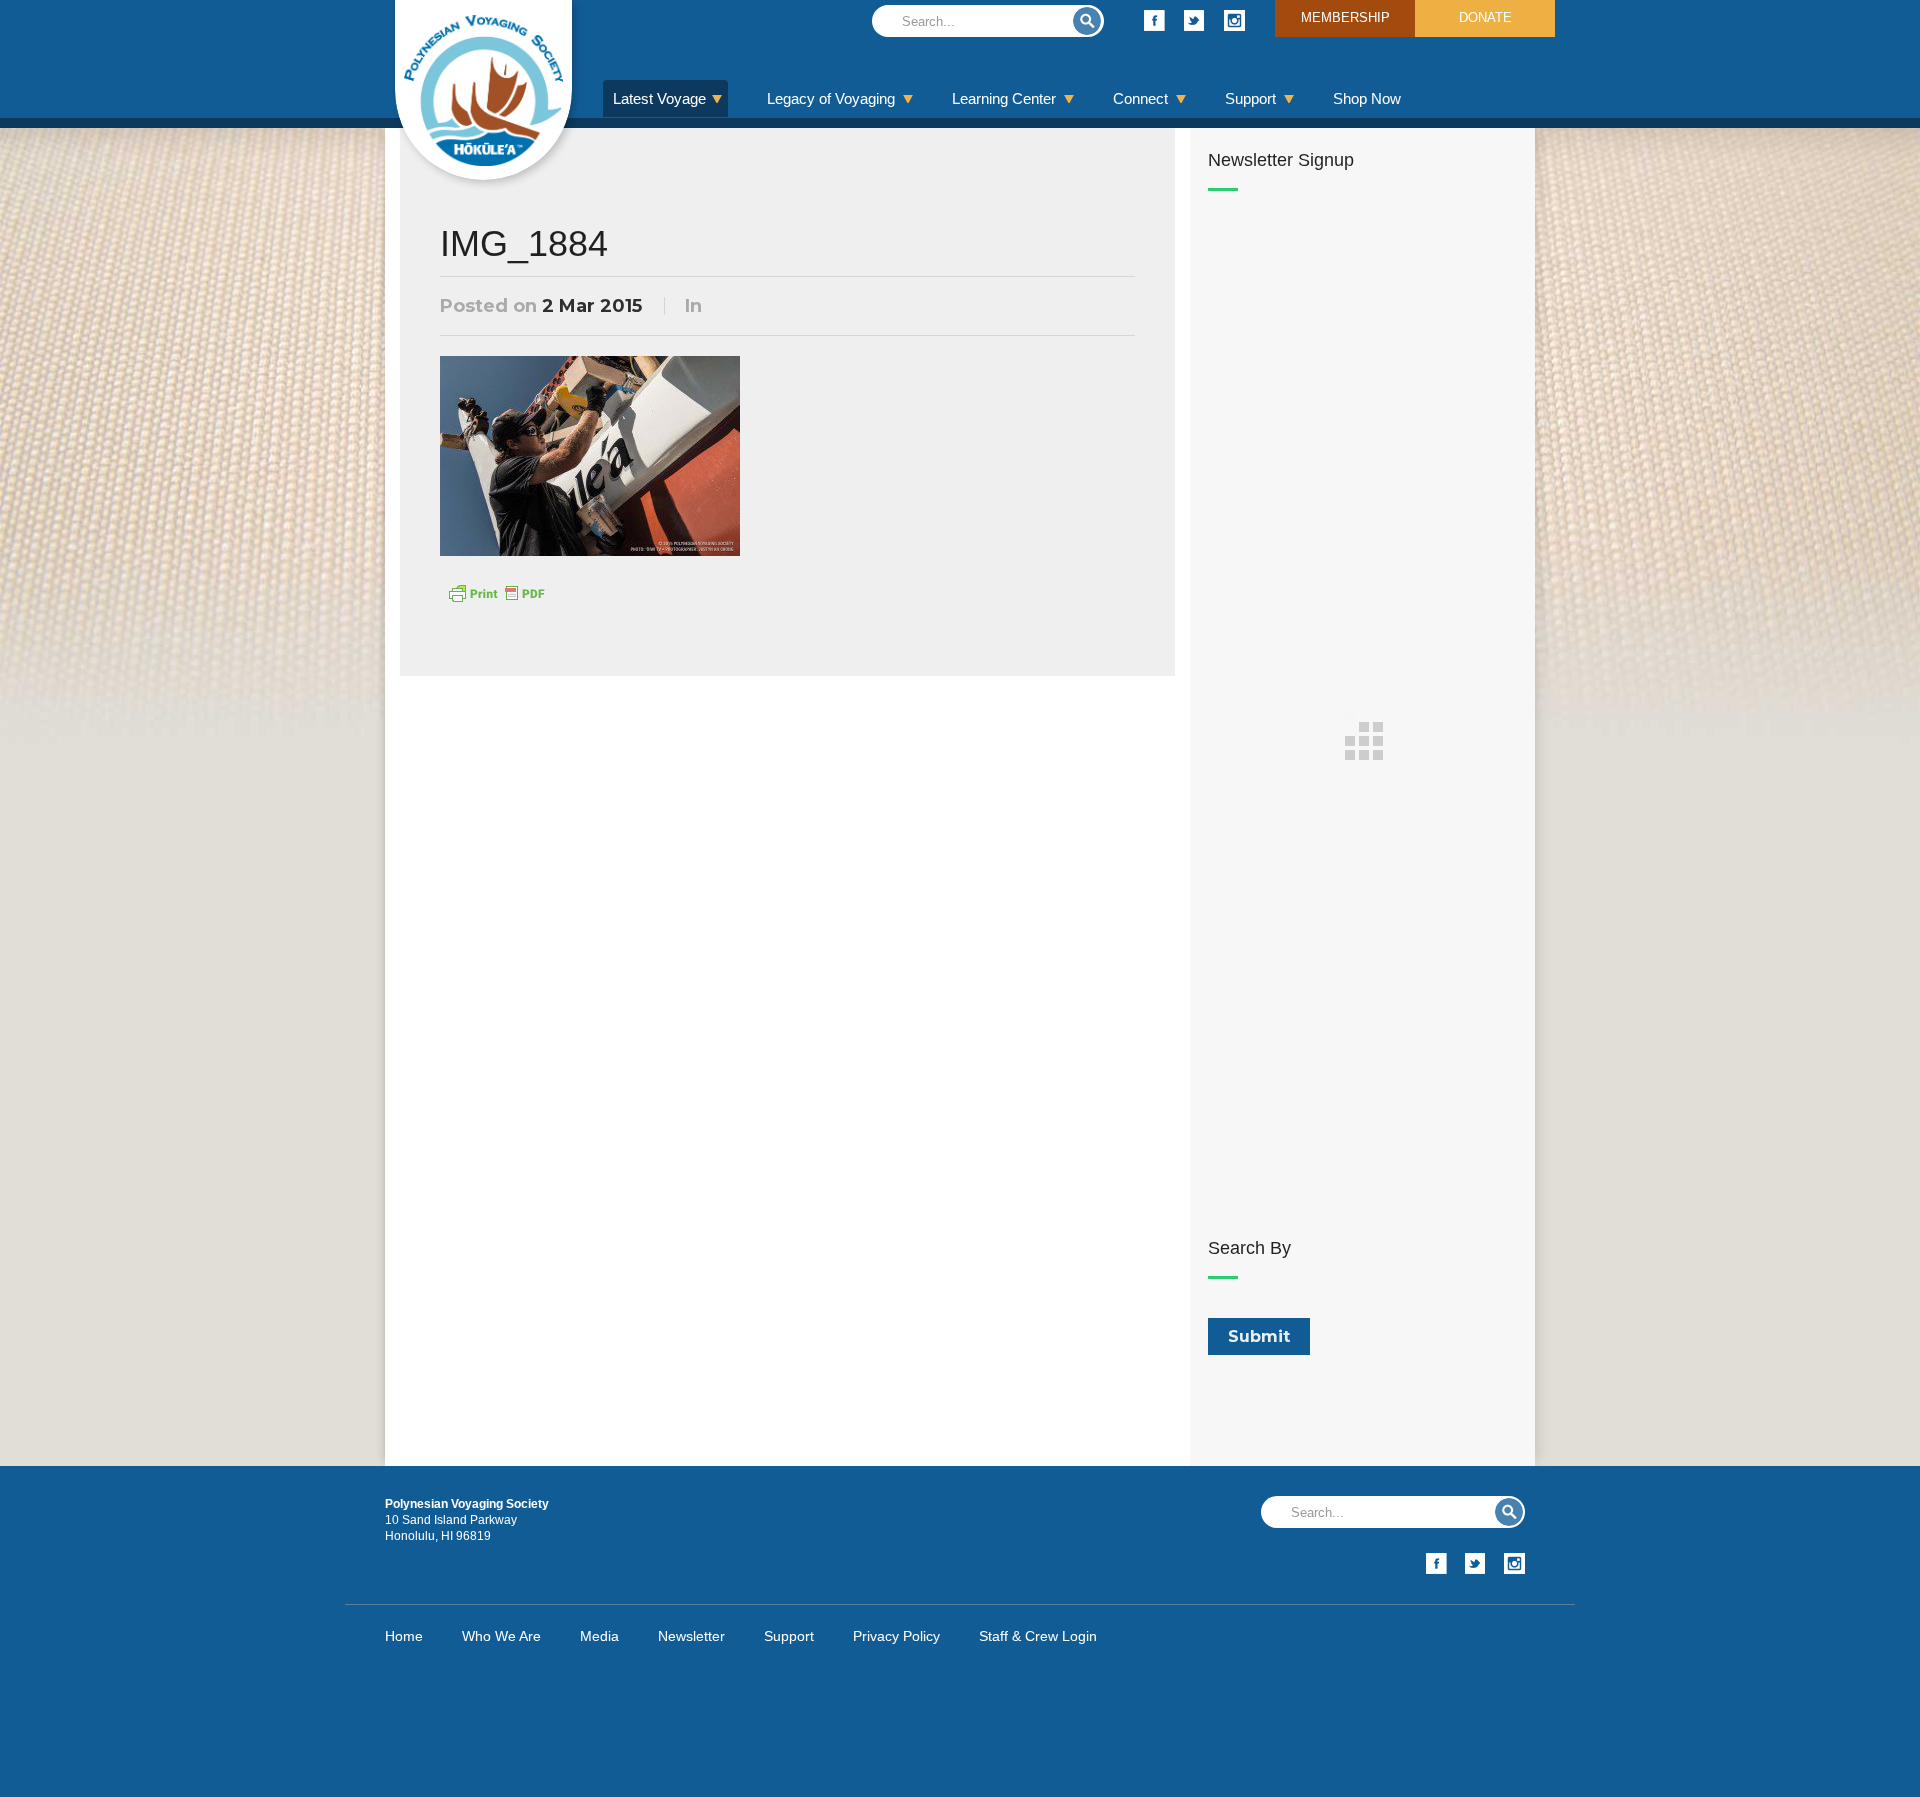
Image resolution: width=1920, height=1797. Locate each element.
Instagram (1234, 20)
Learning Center (1004, 98)
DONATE (1485, 17)
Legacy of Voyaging (831, 98)
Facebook (1154, 20)
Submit (1087, 21)
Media (599, 1636)
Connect (1140, 98)
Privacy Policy (896, 1636)
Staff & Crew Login (1038, 1636)
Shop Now (1367, 98)
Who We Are (501, 1636)
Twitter (1194, 20)
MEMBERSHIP (1345, 17)
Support (1250, 98)
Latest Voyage (659, 98)
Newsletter (691, 1636)
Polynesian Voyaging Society (483, 90)
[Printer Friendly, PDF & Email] (496, 592)
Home (404, 1636)
